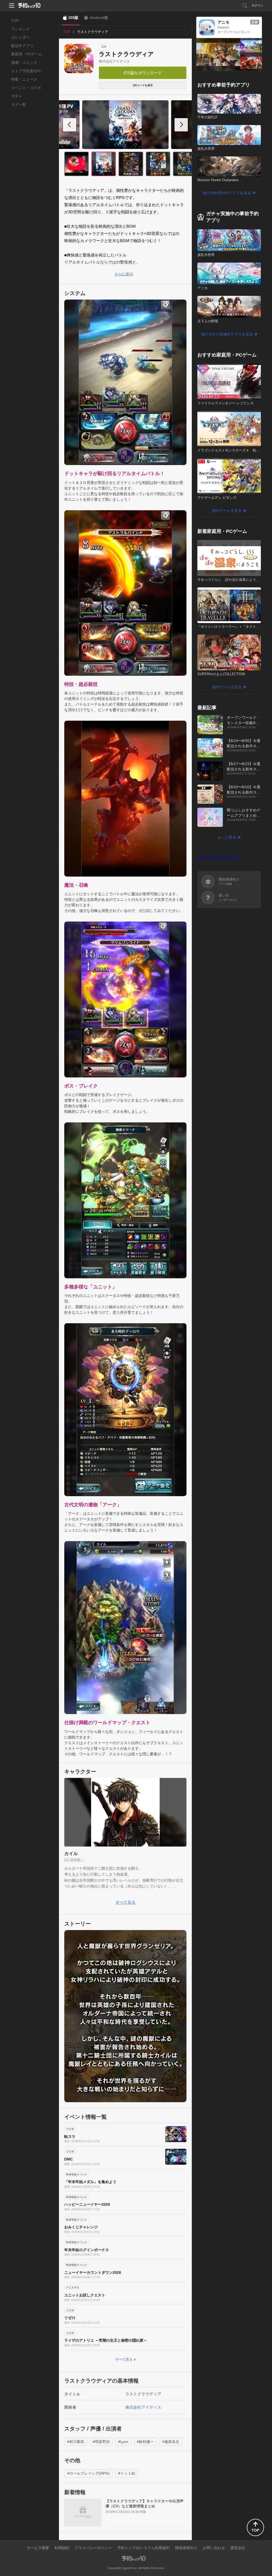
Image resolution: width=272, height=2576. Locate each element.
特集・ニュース (24, 79)
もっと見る (227, 837)
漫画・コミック (24, 63)
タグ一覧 (19, 105)
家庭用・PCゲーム (27, 54)
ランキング (20, 29)
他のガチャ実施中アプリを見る (227, 334)
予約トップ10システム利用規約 (143, 2548)
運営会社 (238, 2548)
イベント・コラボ (26, 88)
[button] (181, 125)
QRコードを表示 (143, 85)
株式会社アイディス (114, 61)
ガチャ (17, 96)
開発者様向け (186, 2548)
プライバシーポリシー (93, 2548)
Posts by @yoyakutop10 (218, 857)
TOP (15, 20)
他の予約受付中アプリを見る (227, 193)
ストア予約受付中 (26, 71)
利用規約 (62, 2548)
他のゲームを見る (227, 511)
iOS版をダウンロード (143, 73)
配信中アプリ (22, 46)
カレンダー (20, 37)
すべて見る (126, 1902)
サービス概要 (38, 2548)
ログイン (257, 5)
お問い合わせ (214, 2548)
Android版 (99, 18)
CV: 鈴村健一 (74, 1860)
